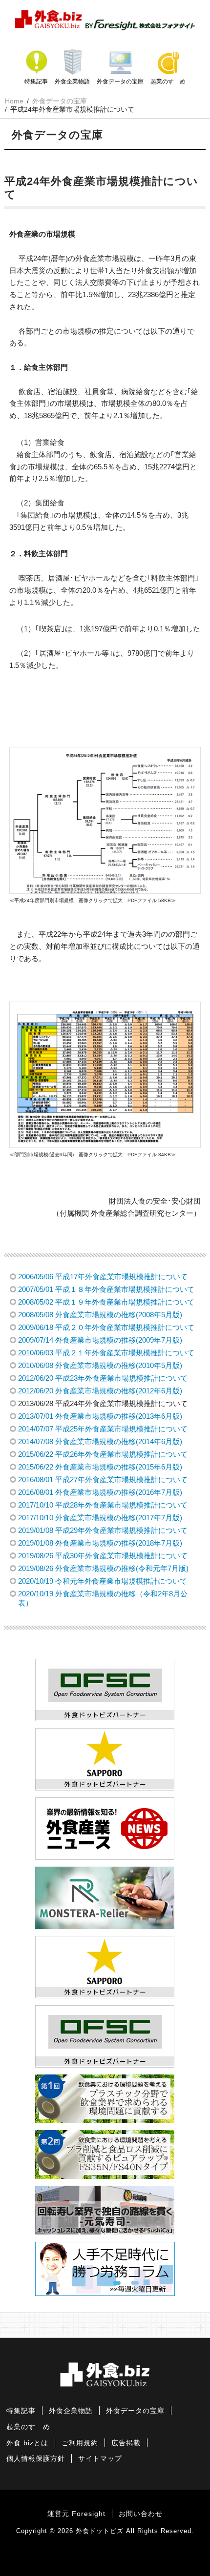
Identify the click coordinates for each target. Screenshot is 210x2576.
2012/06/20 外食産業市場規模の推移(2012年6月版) (100, 1391)
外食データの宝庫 (120, 81)
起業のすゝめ (168, 81)
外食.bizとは (27, 2443)
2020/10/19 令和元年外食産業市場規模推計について (103, 1581)
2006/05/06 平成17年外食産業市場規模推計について (103, 1277)
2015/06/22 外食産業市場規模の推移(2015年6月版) (100, 1467)
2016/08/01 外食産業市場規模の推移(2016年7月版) (100, 1492)
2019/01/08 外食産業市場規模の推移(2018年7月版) (100, 1543)
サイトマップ (100, 2459)
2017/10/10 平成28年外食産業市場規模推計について (103, 1505)
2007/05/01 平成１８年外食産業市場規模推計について (106, 1289)
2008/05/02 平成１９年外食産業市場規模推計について (106, 1302)
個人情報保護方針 (36, 2459)
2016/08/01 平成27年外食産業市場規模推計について (103, 1479)
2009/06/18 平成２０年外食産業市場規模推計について (106, 1327)
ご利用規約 (80, 2443)
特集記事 (36, 81)
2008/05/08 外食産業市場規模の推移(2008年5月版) (100, 1315)
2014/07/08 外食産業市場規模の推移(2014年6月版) (100, 1441)
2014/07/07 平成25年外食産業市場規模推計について (103, 1429)
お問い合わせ (141, 2514)
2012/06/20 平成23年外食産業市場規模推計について (103, 1378)
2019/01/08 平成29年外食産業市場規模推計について (103, 1530)
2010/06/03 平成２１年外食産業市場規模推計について (106, 1353)
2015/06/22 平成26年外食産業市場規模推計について (103, 1454)
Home (14, 101)
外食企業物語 (72, 81)
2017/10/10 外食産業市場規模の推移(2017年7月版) (100, 1518)
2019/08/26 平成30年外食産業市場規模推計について (103, 1556)
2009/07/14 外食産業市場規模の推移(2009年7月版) (100, 1340)
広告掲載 (126, 2443)
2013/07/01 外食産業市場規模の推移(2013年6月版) (100, 1416)
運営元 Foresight (76, 2514)
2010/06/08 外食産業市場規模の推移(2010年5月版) (100, 1365)
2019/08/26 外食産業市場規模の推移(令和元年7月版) (103, 1568)
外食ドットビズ (100, 2531)
